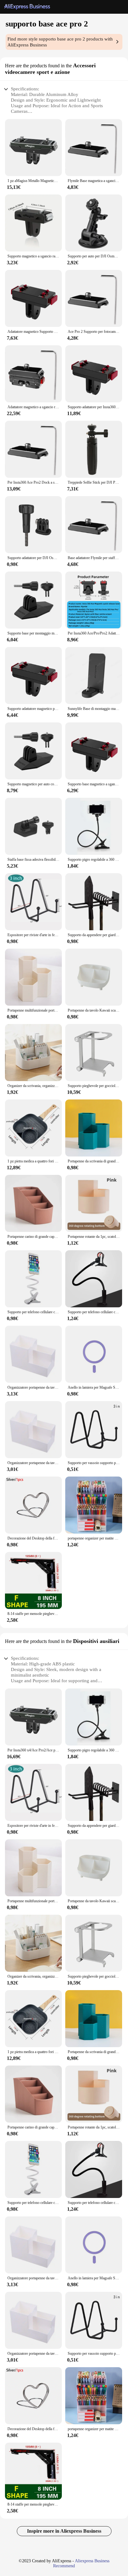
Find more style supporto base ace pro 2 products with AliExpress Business (60, 42)
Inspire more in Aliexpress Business (64, 2531)
